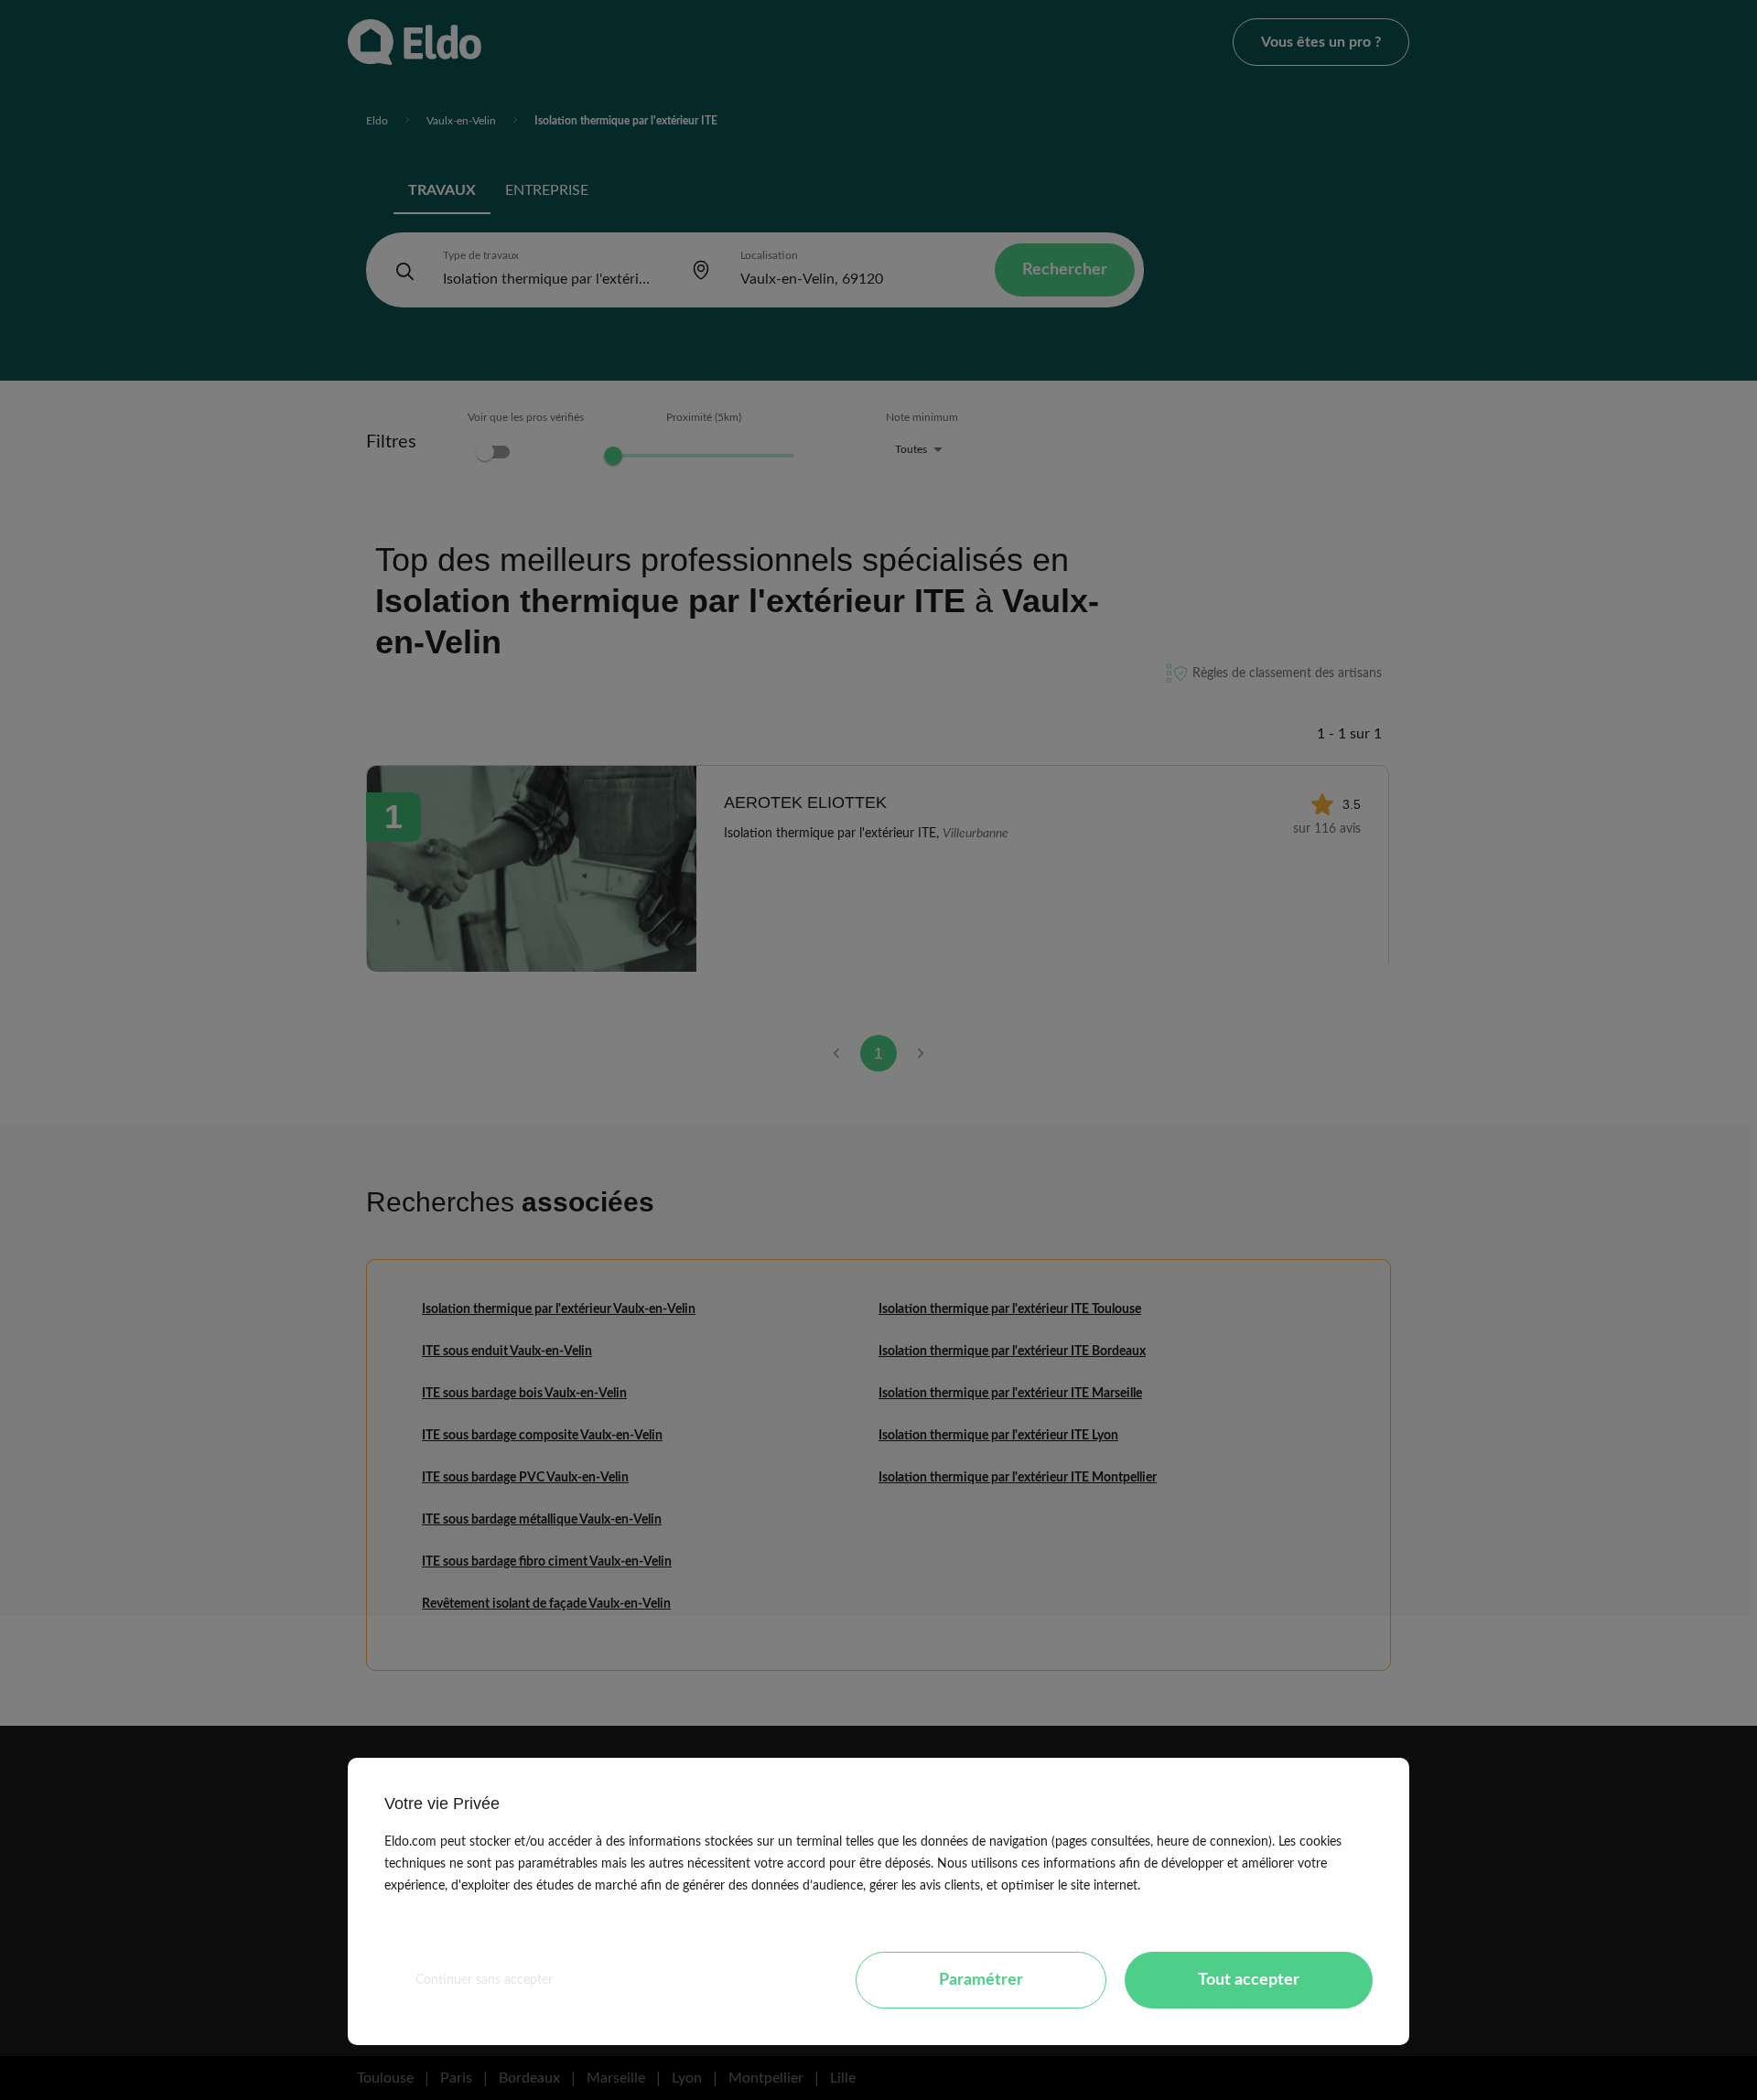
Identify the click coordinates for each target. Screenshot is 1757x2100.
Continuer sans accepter (484, 1980)
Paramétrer (981, 1980)
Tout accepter (1249, 1980)
